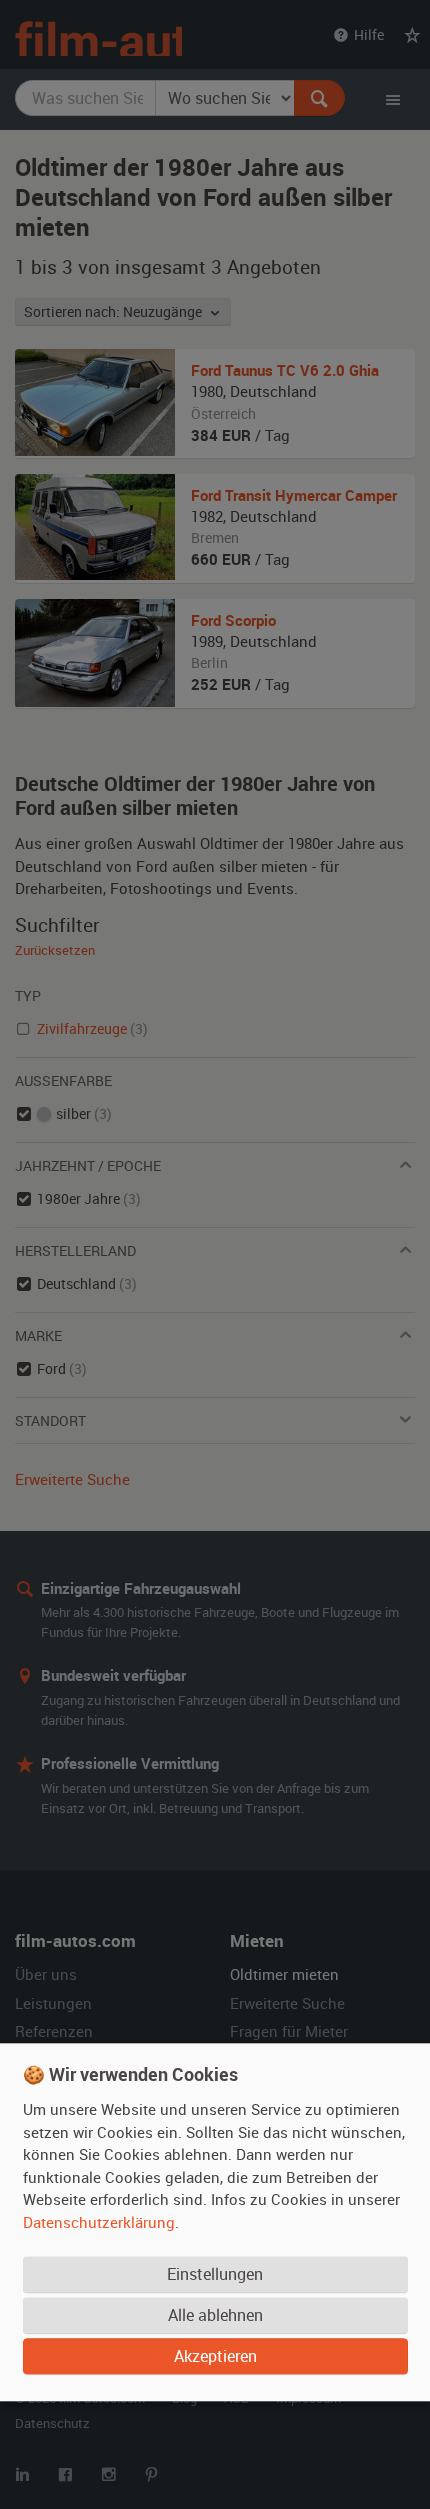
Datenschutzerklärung (99, 2222)
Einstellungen (215, 2274)
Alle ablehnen (215, 2315)
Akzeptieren (215, 2356)
